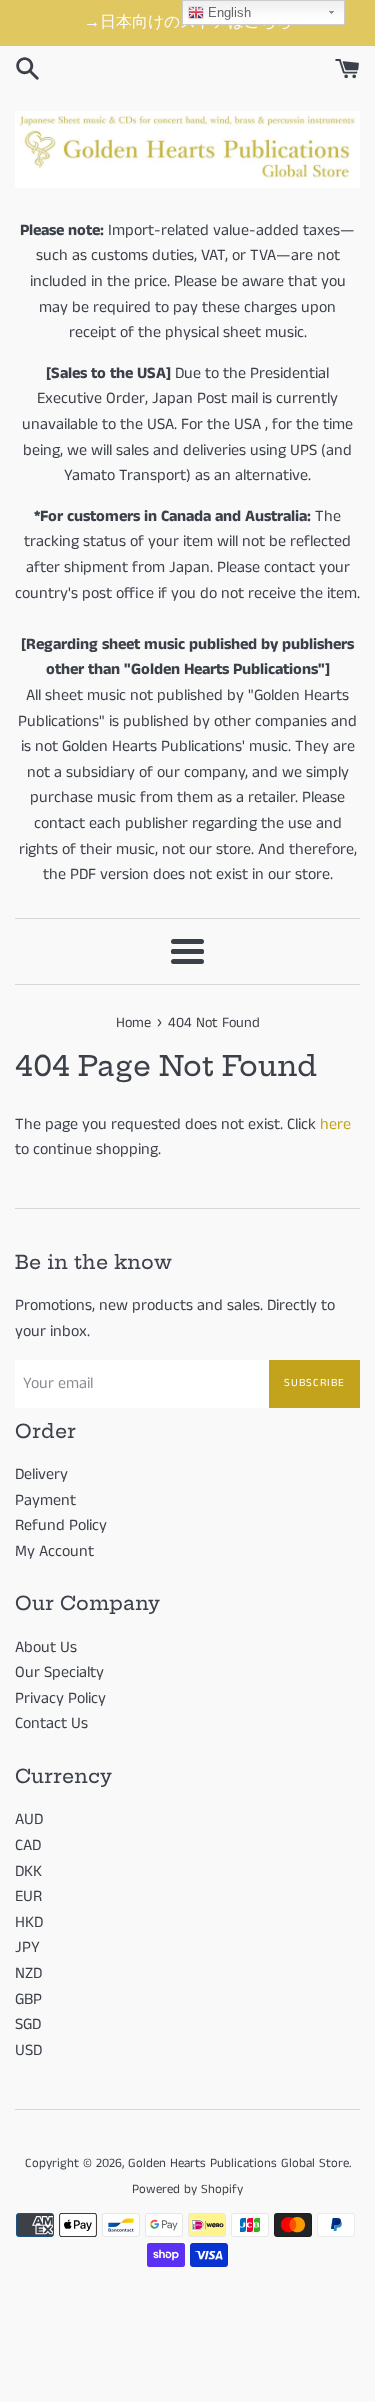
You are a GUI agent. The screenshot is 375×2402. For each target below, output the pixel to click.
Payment (45, 1500)
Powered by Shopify (187, 2189)
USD (28, 2050)
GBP (28, 1999)
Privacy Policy (60, 1698)
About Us (46, 1647)
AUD (29, 1819)
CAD (28, 1845)
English (227, 12)
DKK (28, 1871)
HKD (29, 1922)
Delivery (41, 1474)
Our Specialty (59, 1672)
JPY (27, 1947)
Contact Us (51, 1723)
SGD (28, 2024)
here (335, 1124)
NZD (28, 1973)
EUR (28, 1896)
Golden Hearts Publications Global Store (238, 2163)
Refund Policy (61, 1525)
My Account (54, 1551)
